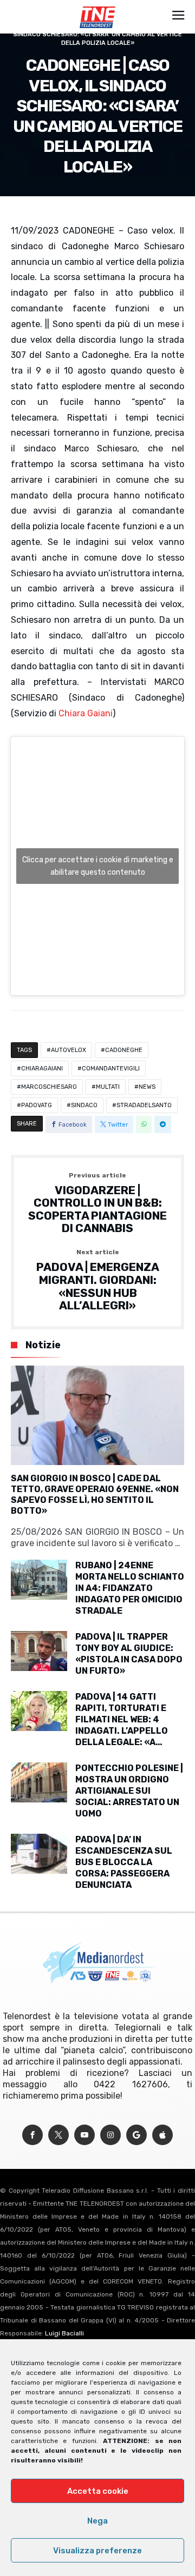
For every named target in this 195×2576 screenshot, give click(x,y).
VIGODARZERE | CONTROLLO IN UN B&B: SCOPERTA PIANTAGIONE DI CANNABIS (97, 1204)
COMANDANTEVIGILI (111, 1069)
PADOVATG (37, 1105)
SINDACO (84, 1105)
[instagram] (110, 2135)
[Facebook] (32, 2135)
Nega (97, 2521)
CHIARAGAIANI (42, 1069)
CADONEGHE (124, 1050)
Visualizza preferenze (97, 2551)
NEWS (147, 1087)
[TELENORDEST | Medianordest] (97, 6)
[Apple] (162, 2135)
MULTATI (108, 1087)
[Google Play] (136, 2135)
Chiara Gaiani (86, 713)
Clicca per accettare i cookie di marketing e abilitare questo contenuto (98, 866)
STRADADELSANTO (144, 1105)
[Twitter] (58, 2135)
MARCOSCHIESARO (49, 1087)
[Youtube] (84, 2135)
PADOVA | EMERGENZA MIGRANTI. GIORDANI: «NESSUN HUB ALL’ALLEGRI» (98, 1280)
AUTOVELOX (69, 1050)
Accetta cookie (98, 2491)
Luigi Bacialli (64, 2333)
